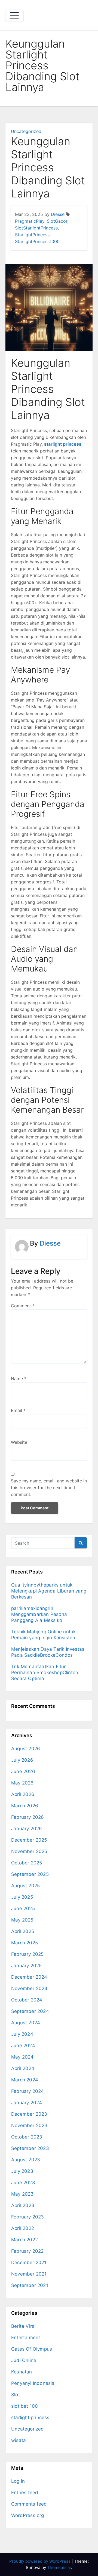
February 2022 (27, 2251)
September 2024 (30, 2011)
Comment (23, 1306)
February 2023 (28, 2217)
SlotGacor (57, 221)
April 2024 (23, 2068)
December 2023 (29, 2114)
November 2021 (29, 2274)
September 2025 (30, 1874)
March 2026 (25, 1806)
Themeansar (59, 2567)
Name (19, 1379)
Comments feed (29, 2504)
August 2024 (26, 2023)
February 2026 (28, 1817)
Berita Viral (23, 2326)
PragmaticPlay (30, 221)
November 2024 (29, 1988)
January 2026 (27, 1829)
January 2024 (27, 2103)
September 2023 (30, 2148)
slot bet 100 (24, 2406)
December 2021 (29, 2262)
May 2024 (22, 2057)
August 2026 (26, 1749)
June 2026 (23, 1771)
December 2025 (29, 1840)
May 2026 (22, 1783)
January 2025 (26, 1966)
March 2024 (25, 2080)
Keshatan (22, 2372)
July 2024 (22, 2034)
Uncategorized (26, 131)
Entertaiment (26, 2338)
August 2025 (25, 1886)
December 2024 (29, 1977)
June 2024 (23, 2046)
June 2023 (23, 2183)
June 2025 (23, 1908)
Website (19, 1442)
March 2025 (24, 1943)
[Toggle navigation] (14, 15)
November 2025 (29, 1851)
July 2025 (22, 1897)
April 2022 (23, 2228)
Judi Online (24, 2360)
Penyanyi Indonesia (33, 2383)
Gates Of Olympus (32, 2349)
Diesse (58, 214)
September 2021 (30, 2285)
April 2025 (23, 1931)
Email (18, 1410)
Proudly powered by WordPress (40, 2561)
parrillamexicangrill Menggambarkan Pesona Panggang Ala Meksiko (39, 1614)
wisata (19, 2440)
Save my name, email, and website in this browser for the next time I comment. (49, 1488)
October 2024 (27, 2000)
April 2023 (23, 2205)
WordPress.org (28, 2515)
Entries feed (25, 2493)
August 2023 (26, 2160)
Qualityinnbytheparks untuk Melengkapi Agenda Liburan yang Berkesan (49, 1591)
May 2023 (22, 2194)
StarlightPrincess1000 (37, 241)
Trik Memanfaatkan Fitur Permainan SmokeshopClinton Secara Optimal (45, 1672)
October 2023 (27, 2137)
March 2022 (24, 2240)
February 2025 (27, 1954)
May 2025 (22, 1920)
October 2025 (27, 1863)
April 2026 (23, 1794)
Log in (18, 2481)
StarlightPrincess (32, 235)
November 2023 (29, 2125)
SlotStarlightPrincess (36, 228)
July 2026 (22, 1760)
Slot (16, 2395)
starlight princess (63, 444)
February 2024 (28, 2091)
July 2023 (22, 2171)
